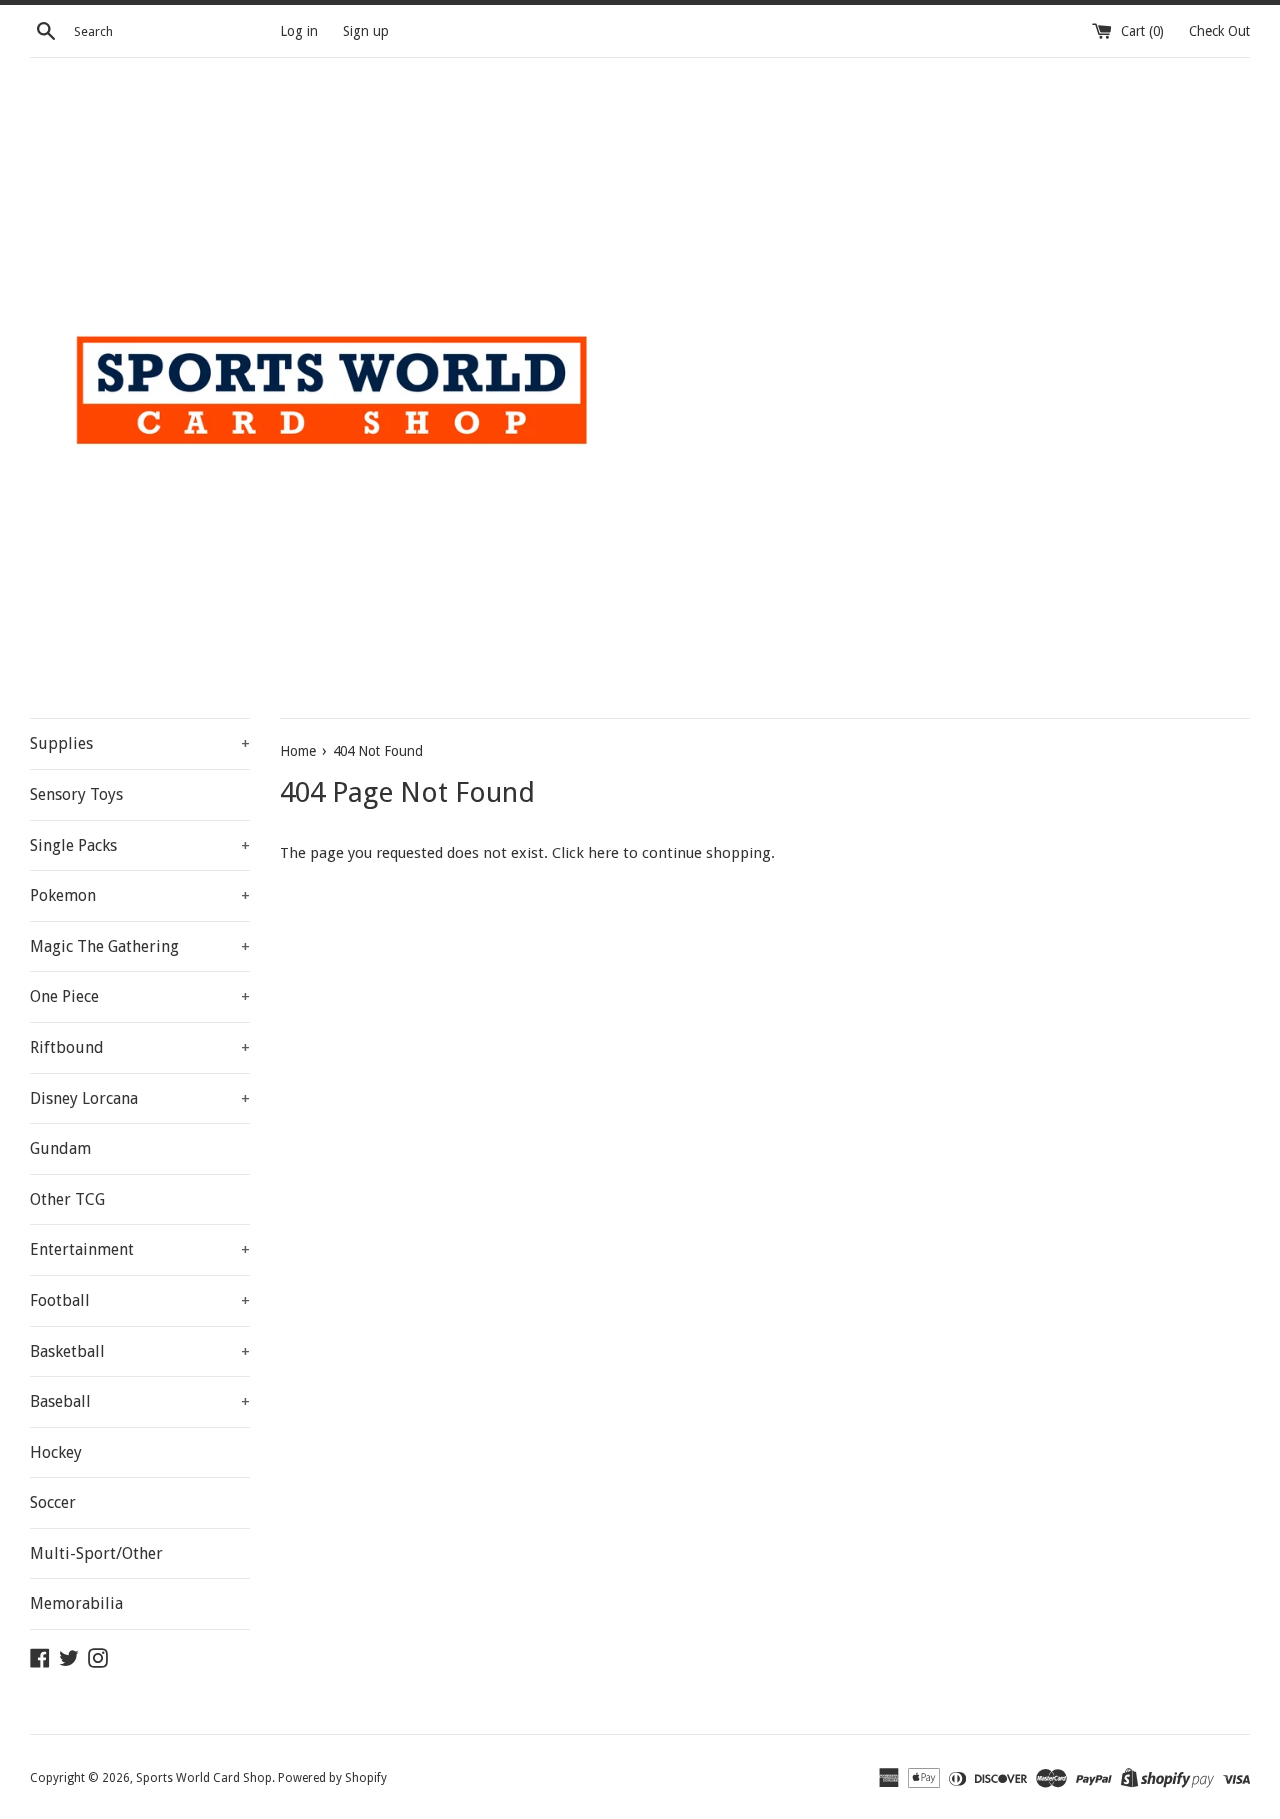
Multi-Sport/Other (96, 1553)
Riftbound (140, 1047)
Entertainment (140, 1249)
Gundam (60, 1148)
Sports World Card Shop (204, 1778)
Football (140, 1300)
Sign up (366, 31)
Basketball (140, 1351)
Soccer (53, 1502)
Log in (299, 31)
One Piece (140, 996)
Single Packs (140, 845)
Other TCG (67, 1199)
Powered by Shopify (332, 1778)
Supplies (140, 743)
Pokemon (140, 895)
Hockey (56, 1452)
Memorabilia (76, 1603)
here (603, 853)
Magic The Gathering (140, 946)
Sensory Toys (76, 794)
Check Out (1219, 31)
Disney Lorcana (140, 1098)
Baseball (140, 1401)
